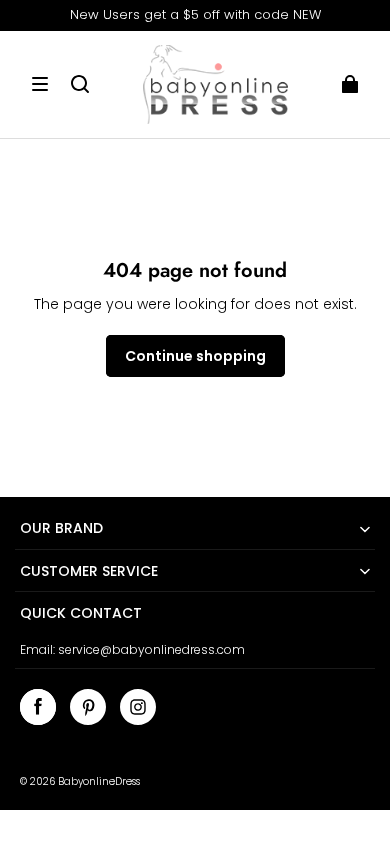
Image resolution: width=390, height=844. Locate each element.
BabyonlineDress (99, 781)
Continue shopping (195, 356)
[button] (40, 84)
